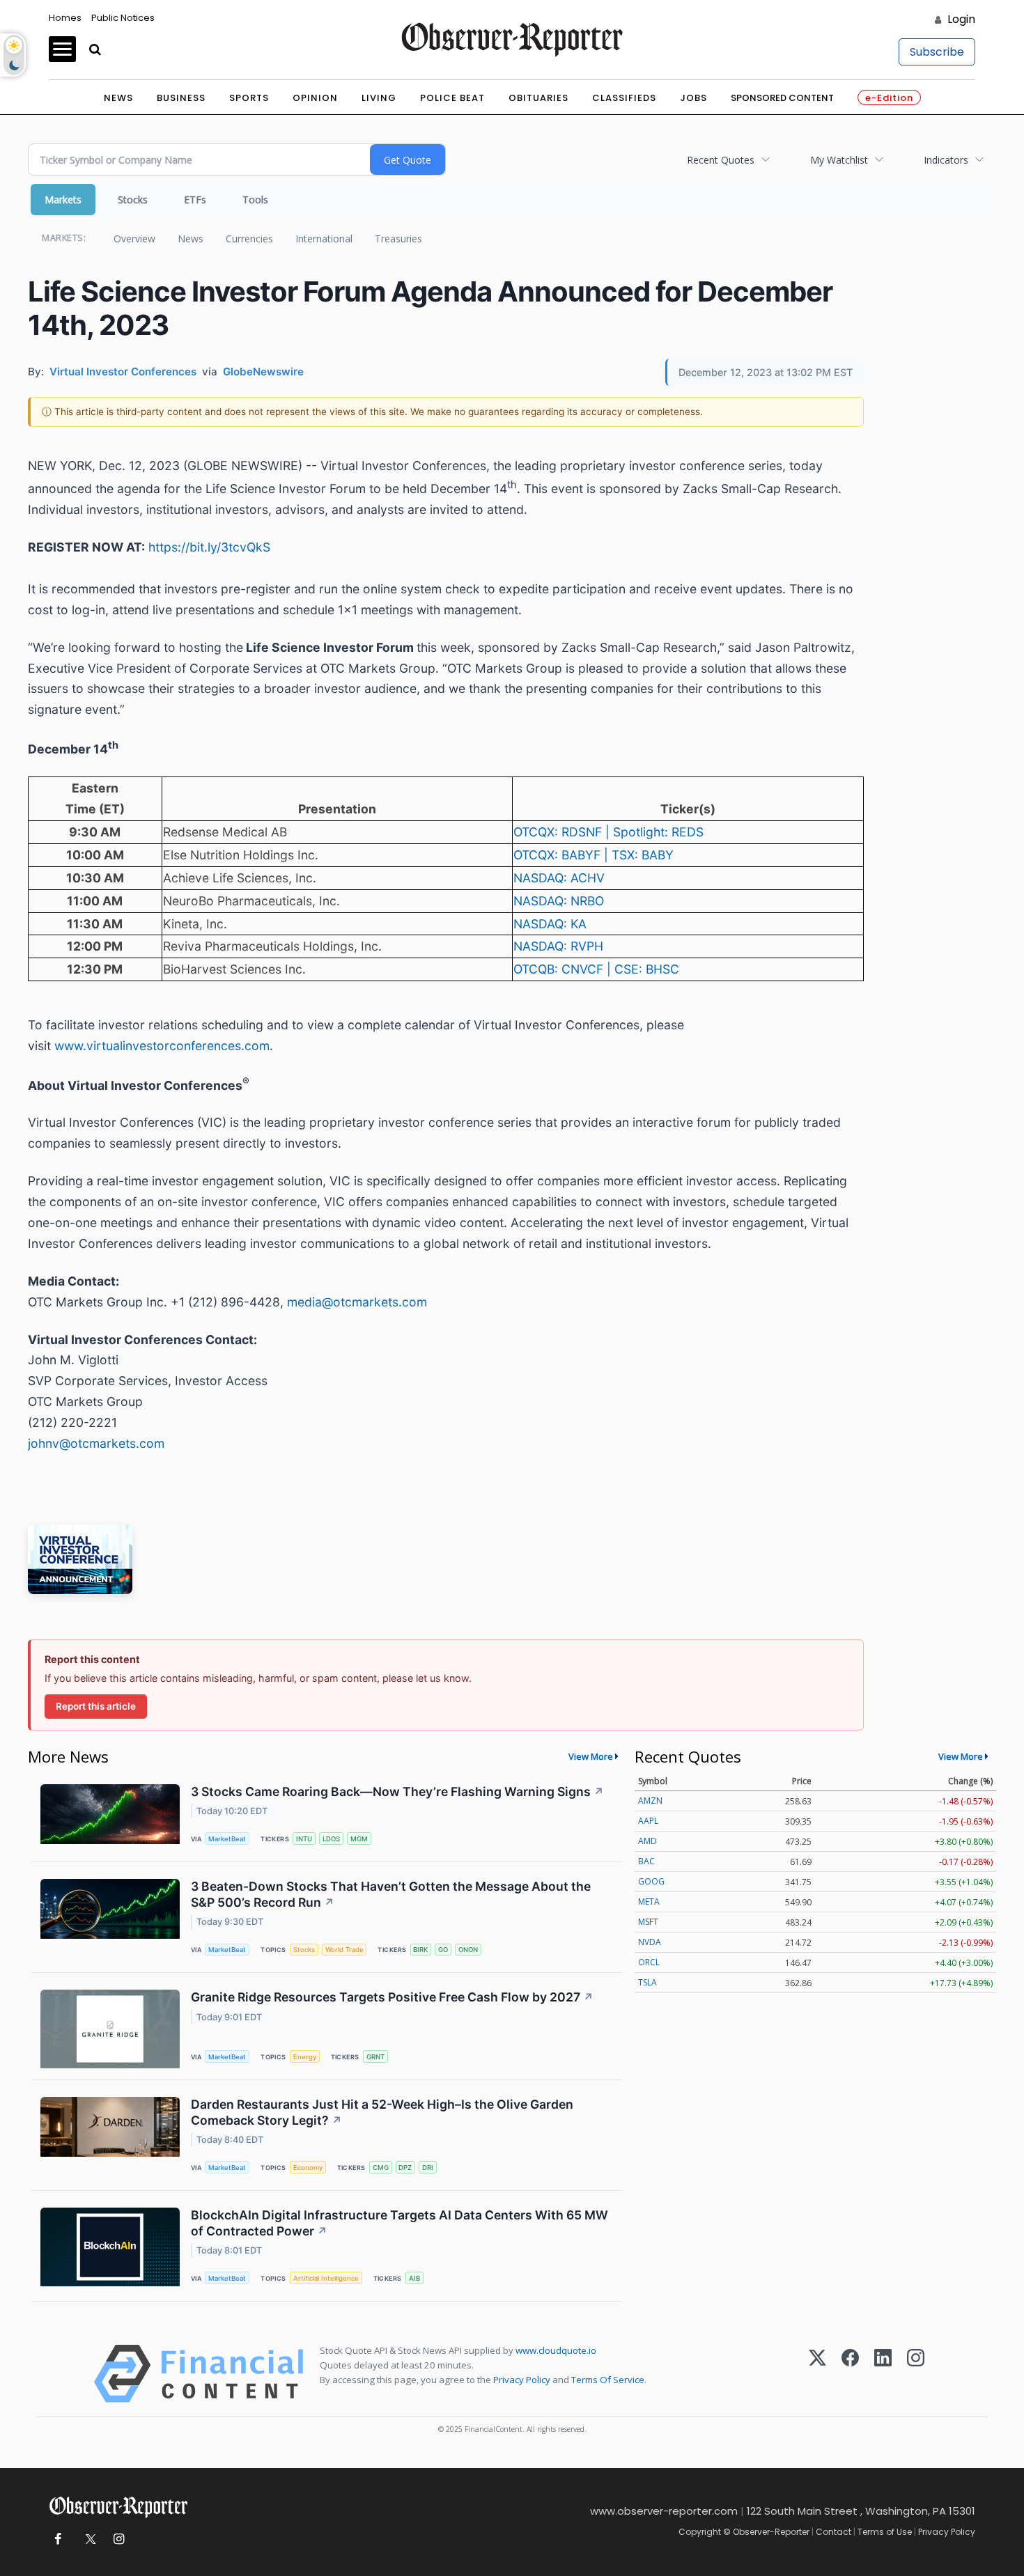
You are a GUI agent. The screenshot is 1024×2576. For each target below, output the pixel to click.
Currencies (249, 239)
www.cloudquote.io (556, 2350)
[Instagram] (916, 2374)
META (649, 1902)
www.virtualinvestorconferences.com (162, 1046)
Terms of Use (885, 2532)
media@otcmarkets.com (357, 1302)
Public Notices (123, 18)
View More (591, 1756)
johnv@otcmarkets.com (96, 1443)
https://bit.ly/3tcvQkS (209, 547)
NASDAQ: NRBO (559, 901)
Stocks (133, 200)
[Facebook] (850, 2374)
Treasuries (398, 239)
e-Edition (889, 98)
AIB (414, 2278)
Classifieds (624, 98)
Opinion (315, 98)
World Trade (344, 1950)
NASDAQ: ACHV (559, 878)
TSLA (647, 1982)
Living (379, 98)
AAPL (648, 1821)
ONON (468, 1950)
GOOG (651, 1881)
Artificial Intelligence (326, 2278)
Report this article (96, 1706)
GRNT (375, 2057)
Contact (833, 2532)
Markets (63, 200)
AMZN (650, 1801)
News (118, 98)
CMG (381, 2168)
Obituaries (538, 98)
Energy (305, 2057)
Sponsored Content (782, 98)
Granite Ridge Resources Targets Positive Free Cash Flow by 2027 (392, 1997)
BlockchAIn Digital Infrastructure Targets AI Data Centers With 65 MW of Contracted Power (399, 2223)
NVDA (650, 1942)
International (324, 239)
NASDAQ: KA (550, 924)
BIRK (420, 1950)
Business (181, 98)
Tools (255, 200)
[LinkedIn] (883, 2374)
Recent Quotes (721, 160)
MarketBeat (227, 1839)
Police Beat (452, 98)
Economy (308, 2168)
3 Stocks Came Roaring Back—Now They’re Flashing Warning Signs (397, 1792)
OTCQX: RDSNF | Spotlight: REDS (608, 832)
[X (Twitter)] (817, 2374)
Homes (65, 18)
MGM (359, 1839)
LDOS (331, 1839)
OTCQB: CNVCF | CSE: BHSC (596, 969)
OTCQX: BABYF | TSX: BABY (594, 855)
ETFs (195, 200)
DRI (428, 2168)
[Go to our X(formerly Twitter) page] (88, 2539)
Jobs (693, 98)
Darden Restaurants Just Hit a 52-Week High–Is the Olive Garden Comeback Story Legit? (382, 2112)
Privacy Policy (522, 2380)
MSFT (648, 1922)
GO (443, 1950)
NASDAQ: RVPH (558, 946)
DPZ (405, 2168)
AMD (647, 1841)
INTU (304, 1839)
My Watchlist (839, 160)
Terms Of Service (608, 2380)
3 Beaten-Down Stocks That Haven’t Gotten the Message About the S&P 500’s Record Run (391, 1894)
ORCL (649, 1962)
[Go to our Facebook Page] (57, 2539)
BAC (646, 1861)
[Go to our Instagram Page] (119, 2539)
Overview (134, 239)
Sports (249, 98)
